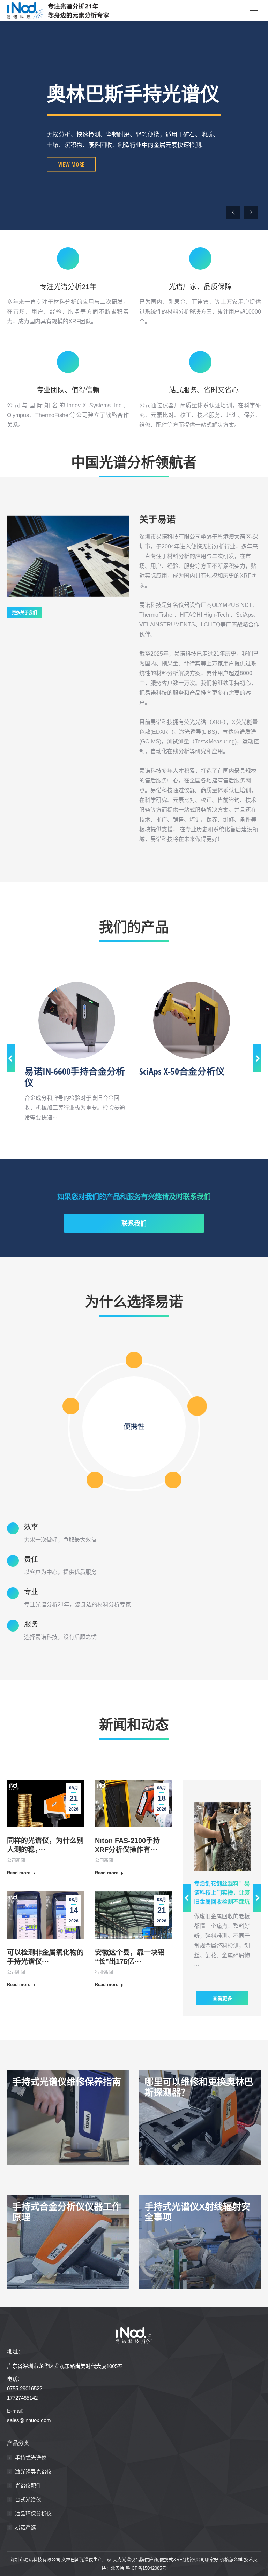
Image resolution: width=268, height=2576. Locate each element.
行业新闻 (104, 1972)
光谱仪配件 (28, 2486)
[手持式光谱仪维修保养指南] (68, 2117)
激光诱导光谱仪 (33, 2472)
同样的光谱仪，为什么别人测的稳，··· (45, 1845)
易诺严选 (25, 2527)
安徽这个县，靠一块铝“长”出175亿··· (130, 1957)
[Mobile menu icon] (254, 10)
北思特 (117, 2568)
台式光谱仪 (28, 2500)
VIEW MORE (71, 184)
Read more (19, 1873)
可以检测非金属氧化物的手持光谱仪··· (45, 1957)
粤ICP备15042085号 (146, 2568)
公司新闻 (16, 1860)
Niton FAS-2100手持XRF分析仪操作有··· (127, 1845)
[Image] (77, 1020)
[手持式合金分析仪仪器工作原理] (68, 2242)
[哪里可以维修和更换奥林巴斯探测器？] (200, 2117)
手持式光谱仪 (31, 2458)
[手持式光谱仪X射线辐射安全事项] (200, 2242)
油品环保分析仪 (33, 2513)
